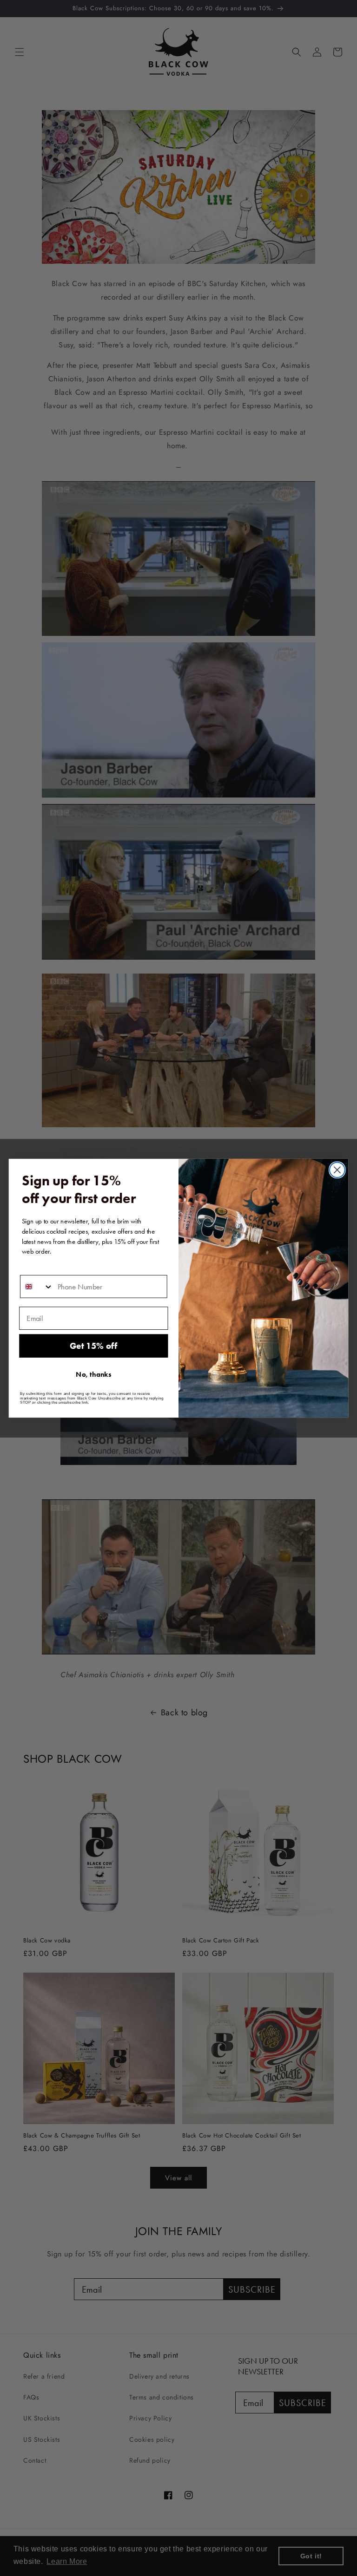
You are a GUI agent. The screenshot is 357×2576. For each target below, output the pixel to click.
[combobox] (37, 1286)
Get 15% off (93, 1346)
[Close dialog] (337, 1170)
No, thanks (93, 1374)
